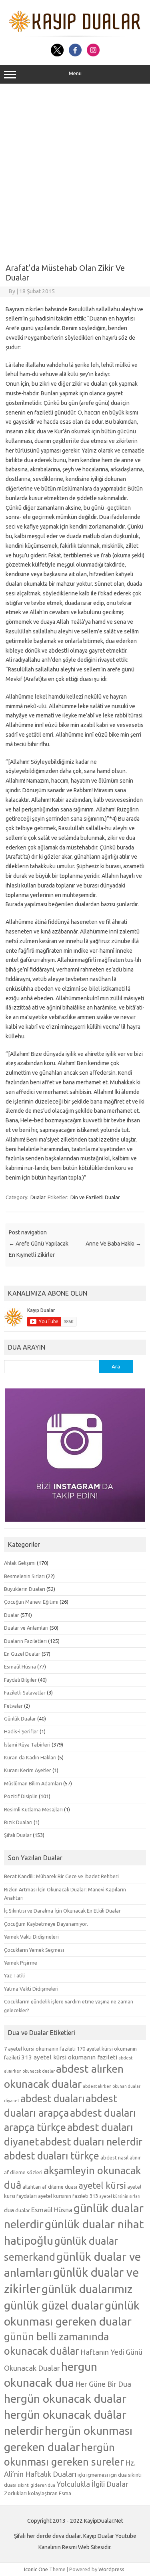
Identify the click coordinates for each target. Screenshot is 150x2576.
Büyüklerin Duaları (25, 1589)
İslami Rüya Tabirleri (27, 1745)
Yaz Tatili (14, 1975)
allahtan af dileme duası (50, 2187)
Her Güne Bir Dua (103, 2384)
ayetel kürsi (102, 2185)
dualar (23, 2210)
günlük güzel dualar (54, 2305)
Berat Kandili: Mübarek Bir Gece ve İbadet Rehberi (61, 1876)
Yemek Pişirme (21, 1963)
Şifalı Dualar (18, 1835)
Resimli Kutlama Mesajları (33, 1809)
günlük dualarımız (87, 2289)
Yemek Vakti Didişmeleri (31, 1937)
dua (9, 2210)
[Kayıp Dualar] (75, 35)
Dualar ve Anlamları (26, 1628)
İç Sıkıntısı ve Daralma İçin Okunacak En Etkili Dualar (62, 1911)
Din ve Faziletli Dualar (95, 1197)
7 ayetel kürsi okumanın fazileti (40, 2049)
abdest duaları (52, 2099)
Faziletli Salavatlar (25, 1693)
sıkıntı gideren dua (36, 2485)
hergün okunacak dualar (65, 2398)
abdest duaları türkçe (52, 2156)
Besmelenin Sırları (24, 1576)
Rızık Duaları (18, 1822)
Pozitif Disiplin (21, 1796)
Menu (75, 73)
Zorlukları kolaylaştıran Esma (38, 2493)
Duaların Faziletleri (25, 1641)
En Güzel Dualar (22, 1654)
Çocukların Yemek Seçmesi (34, 1950)
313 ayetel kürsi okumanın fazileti (69, 2057)
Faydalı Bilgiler (20, 1680)
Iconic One (36, 2569)
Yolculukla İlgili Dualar (92, 2484)
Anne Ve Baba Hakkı (113, 1244)
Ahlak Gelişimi (20, 1563)
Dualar (38, 1197)
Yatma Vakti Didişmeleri (31, 1989)
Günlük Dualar (20, 1719)
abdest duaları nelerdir (91, 2142)
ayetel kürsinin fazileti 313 (68, 2196)
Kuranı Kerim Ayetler (28, 1770)
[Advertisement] (75, 171)
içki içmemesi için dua (102, 2475)
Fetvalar (13, 1706)
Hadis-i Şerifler (21, 1731)
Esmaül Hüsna (20, 1667)
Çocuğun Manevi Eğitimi (31, 1602)
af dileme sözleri (23, 2172)
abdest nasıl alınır (121, 2157)
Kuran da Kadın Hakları (30, 1757)
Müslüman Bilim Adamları (33, 1783)
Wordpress (111, 2569)
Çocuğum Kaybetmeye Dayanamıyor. (46, 1924)
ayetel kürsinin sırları (120, 2196)
